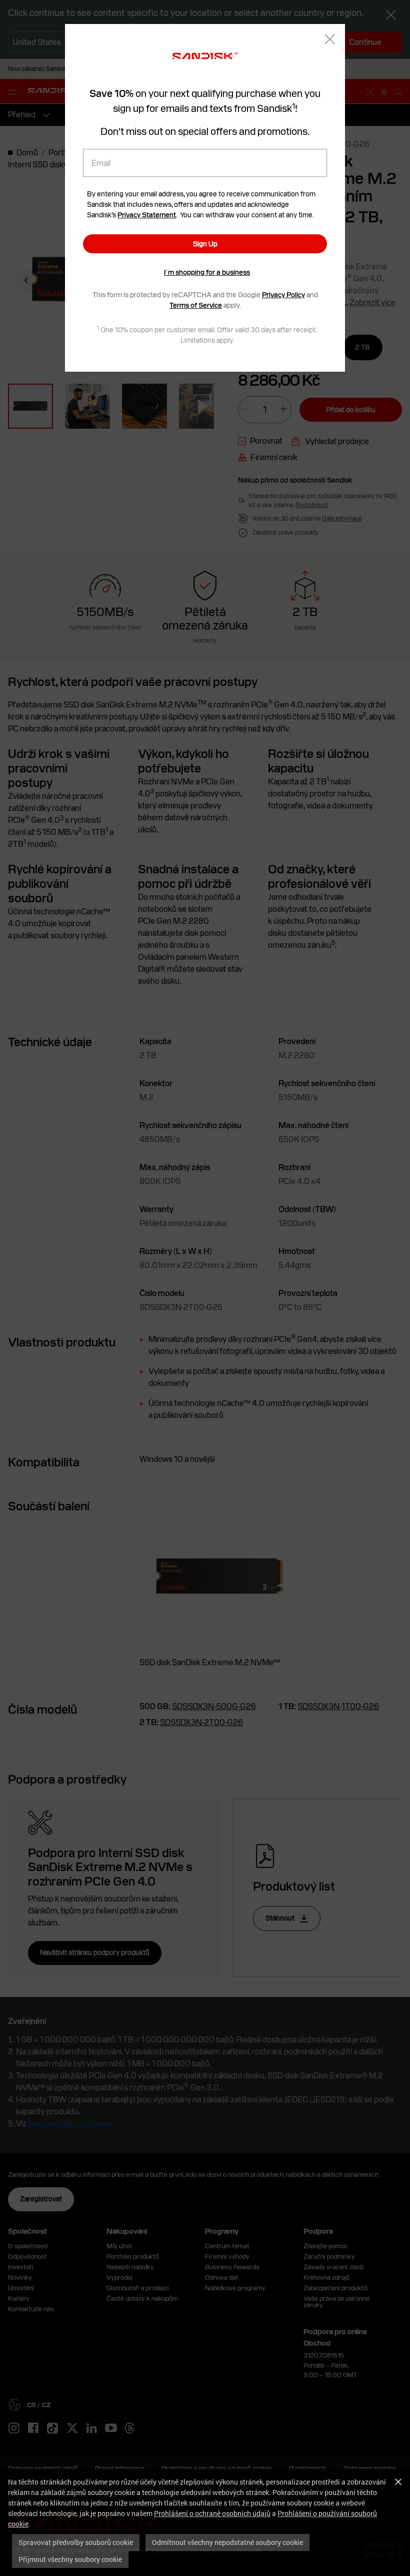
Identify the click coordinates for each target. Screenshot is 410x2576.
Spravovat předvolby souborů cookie (76, 2542)
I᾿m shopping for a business (207, 272)
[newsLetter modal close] (330, 40)
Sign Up (205, 244)
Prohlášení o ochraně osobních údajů (212, 2513)
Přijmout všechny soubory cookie (70, 2559)
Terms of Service (196, 305)
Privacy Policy (283, 295)
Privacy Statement (147, 215)
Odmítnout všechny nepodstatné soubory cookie (227, 2542)
